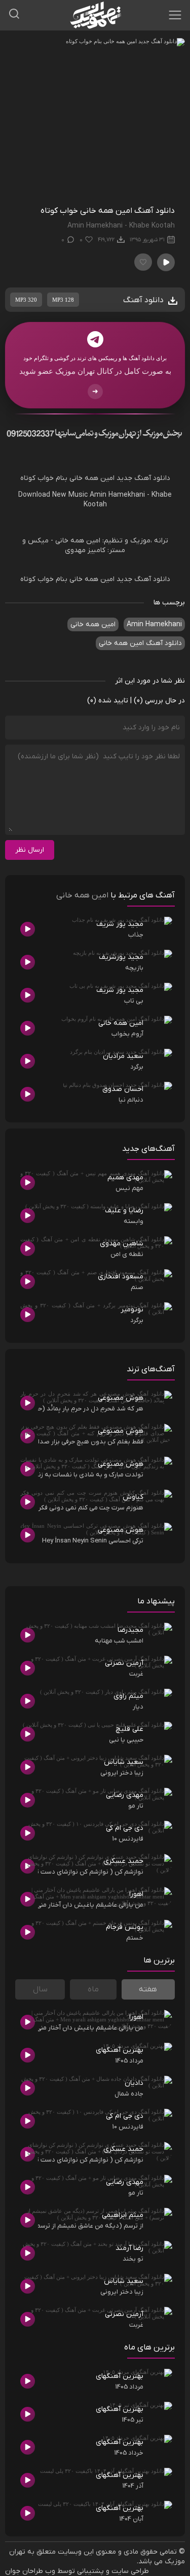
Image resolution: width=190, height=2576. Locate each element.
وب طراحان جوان (30, 2571)
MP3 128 (63, 300)
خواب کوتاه (37, 478)
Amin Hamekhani (117, 495)
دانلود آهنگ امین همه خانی (140, 643)
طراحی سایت (130, 2571)
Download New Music (53, 495)
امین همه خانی (92, 478)
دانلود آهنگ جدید (143, 478)
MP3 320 (26, 300)
